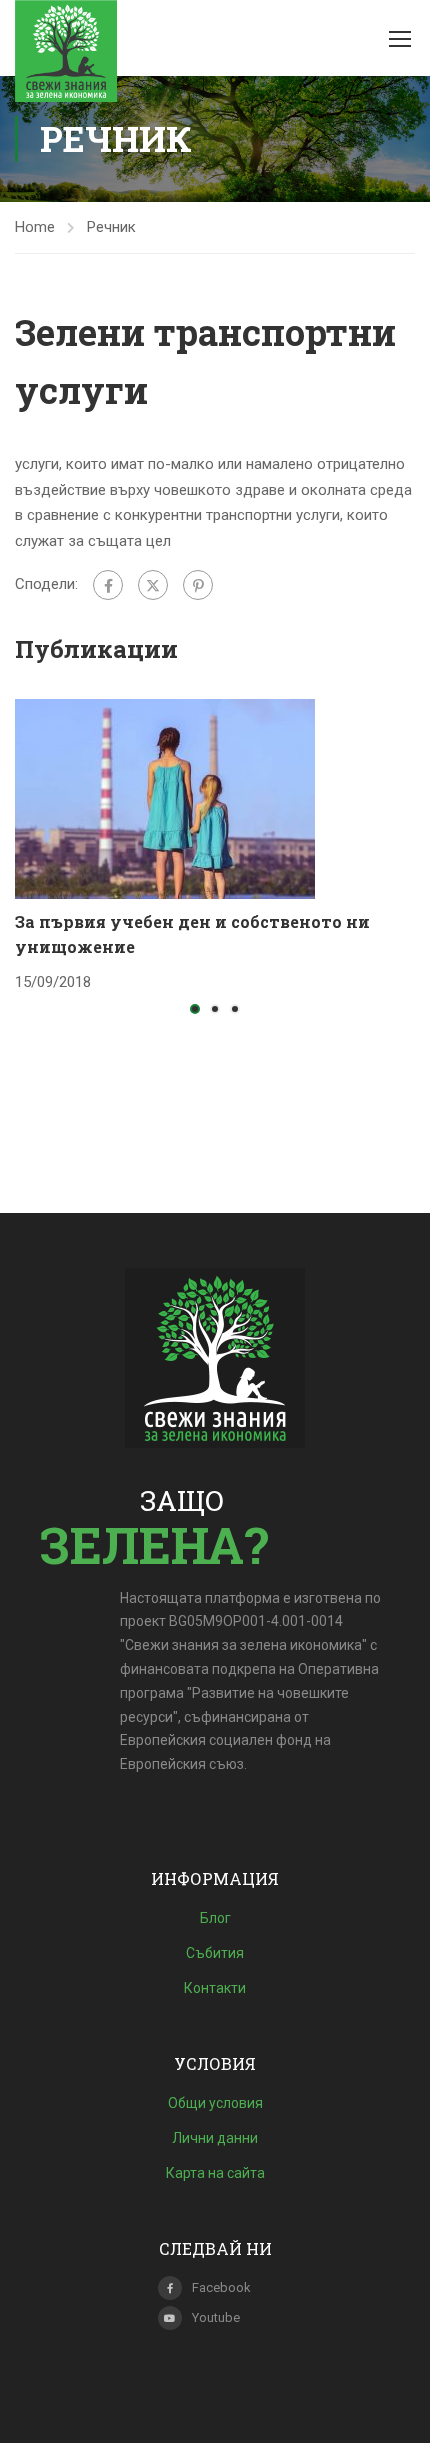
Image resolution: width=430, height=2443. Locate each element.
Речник (111, 227)
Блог (215, 1918)
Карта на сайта (215, 2173)
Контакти (215, 1988)
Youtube (216, 2317)
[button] (195, 1009)
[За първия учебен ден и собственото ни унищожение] (165, 798)
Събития (215, 1953)
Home (35, 227)
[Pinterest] (198, 585)
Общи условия (215, 2103)
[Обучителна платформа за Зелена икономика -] (66, 51)
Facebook (221, 2287)
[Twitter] (153, 585)
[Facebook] (108, 585)
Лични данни (215, 2138)
